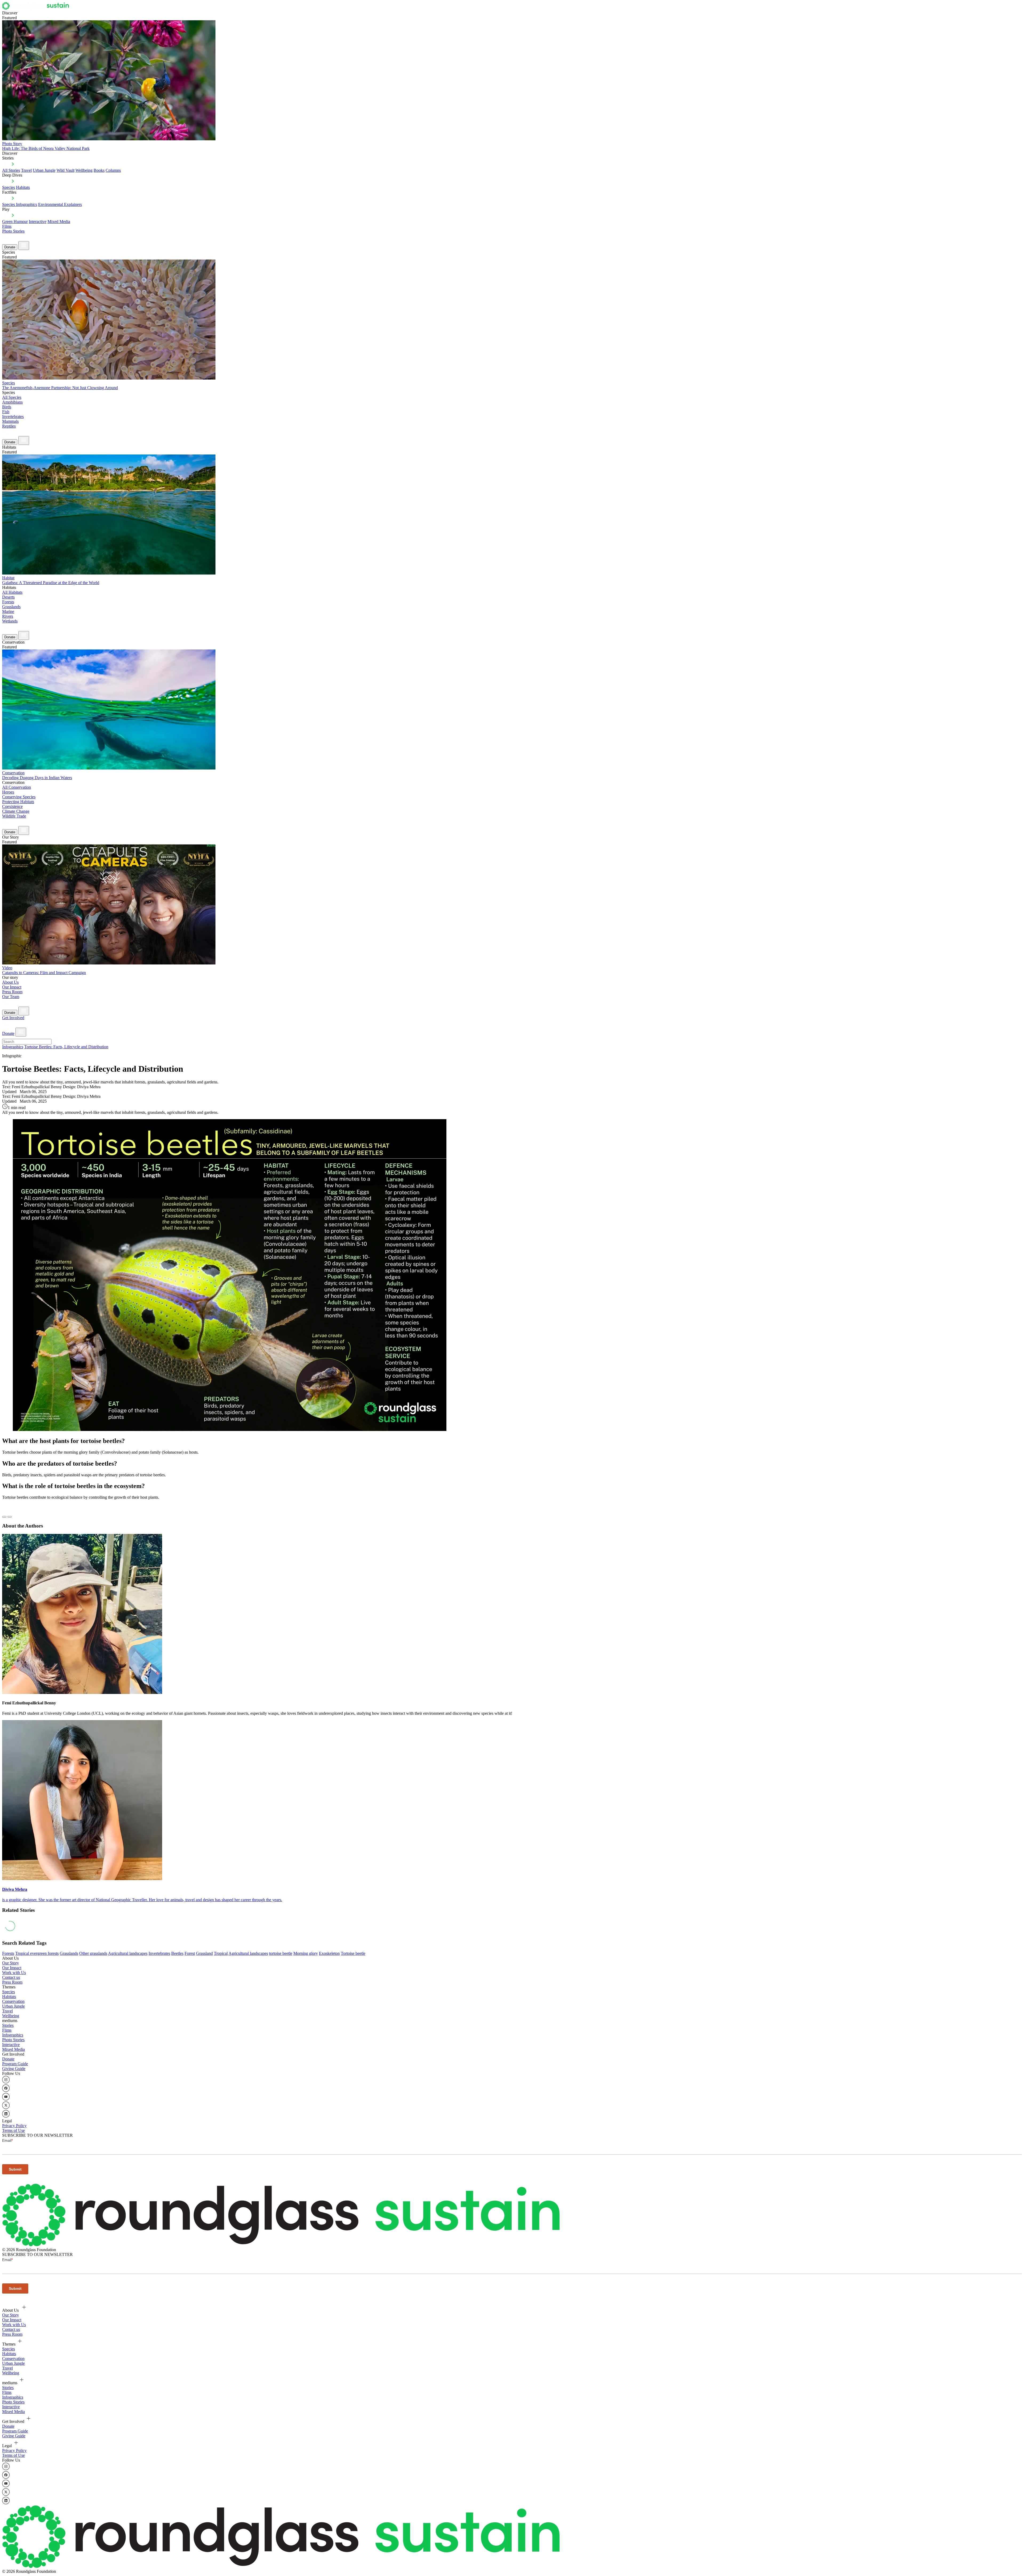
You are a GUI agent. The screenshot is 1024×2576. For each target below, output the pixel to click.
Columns (113, 170)
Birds (7, 407)
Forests (8, 602)
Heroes (8, 792)
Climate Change (16, 811)
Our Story (11, 1963)
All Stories (11, 170)
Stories (8, 2025)
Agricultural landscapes (128, 1953)
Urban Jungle (44, 170)
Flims (7, 2030)
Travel (26, 170)
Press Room (12, 992)
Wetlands (10, 621)
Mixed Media (59, 222)
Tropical (221, 1953)
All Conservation (17, 787)
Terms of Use (13, 2130)
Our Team (11, 997)
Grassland (204, 1953)
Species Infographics (20, 204)
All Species (12, 397)
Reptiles (9, 426)
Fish (6, 412)
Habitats (23, 187)
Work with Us (14, 1973)
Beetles (177, 1953)
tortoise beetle (281, 1953)
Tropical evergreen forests (37, 1953)
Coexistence (12, 806)
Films (7, 226)
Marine (8, 611)
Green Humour (15, 222)
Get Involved (13, 1018)
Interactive (38, 222)
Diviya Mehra (15, 1889)
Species (9, 187)
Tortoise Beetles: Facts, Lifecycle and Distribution (66, 1047)
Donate (10, 247)
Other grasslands (93, 1953)
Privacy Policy (14, 2126)
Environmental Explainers (60, 204)
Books (99, 170)
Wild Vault (65, 170)
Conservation (13, 2001)
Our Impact (12, 987)
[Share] (10, 1517)
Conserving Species (19, 797)
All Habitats (12, 592)
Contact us (11, 1977)
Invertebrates (13, 416)
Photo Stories (13, 231)
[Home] (37, 8)
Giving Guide (14, 2069)
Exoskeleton (329, 1953)
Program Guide (15, 2064)
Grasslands (11, 607)
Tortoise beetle (353, 1953)
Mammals (10, 421)
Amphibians (12, 402)
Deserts (8, 597)
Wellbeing (84, 170)
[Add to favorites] (4, 1517)
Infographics (13, 1047)
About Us (10, 982)
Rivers (8, 616)
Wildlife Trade (14, 816)
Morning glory (306, 1953)
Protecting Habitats (18, 802)
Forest (190, 1953)
